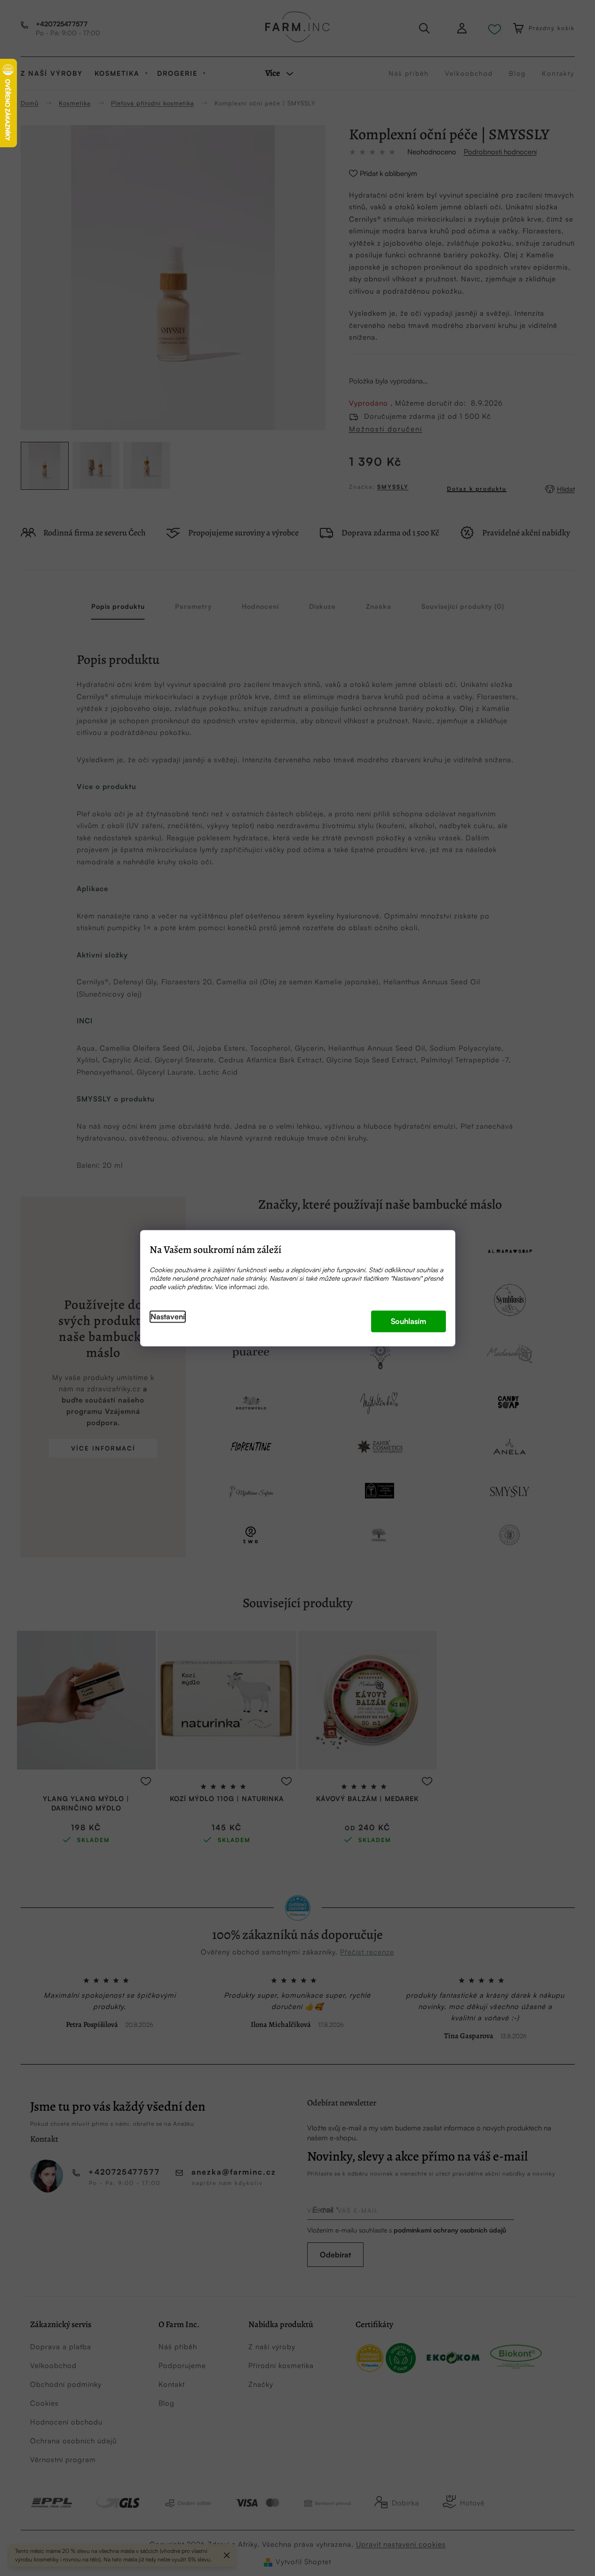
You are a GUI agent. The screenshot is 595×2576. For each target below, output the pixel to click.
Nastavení (168, 1316)
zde (263, 1287)
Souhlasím (409, 1321)
